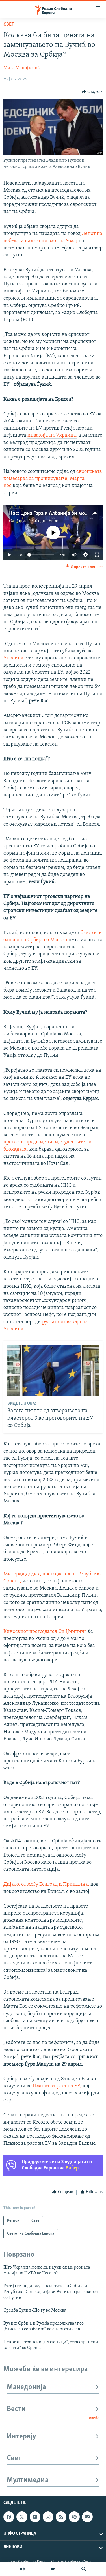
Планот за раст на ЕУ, (57, 2086)
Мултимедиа (28, 2480)
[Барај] (84, 2569)
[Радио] (22, 2569)
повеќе (93, 2418)
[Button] (92, 92)
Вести (16, 2409)
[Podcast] (74, 2517)
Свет (9, 25)
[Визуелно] (53, 2569)
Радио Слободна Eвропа (39, 521)
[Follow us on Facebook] (9, 2517)
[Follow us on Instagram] (48, 2517)
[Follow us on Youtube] (35, 2517)
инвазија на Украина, (52, 435)
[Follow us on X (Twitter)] (22, 2517)
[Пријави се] (87, 2517)
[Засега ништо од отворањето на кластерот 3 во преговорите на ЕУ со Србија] (53, 1371)
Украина (13, 658)
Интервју (21, 2437)
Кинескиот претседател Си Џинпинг (45, 1632)
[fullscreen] (97, 555)
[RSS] (61, 2517)
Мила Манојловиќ (22, 68)
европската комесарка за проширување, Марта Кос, (53, 479)
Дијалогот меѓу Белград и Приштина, (46, 1885)
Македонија (26, 2387)
